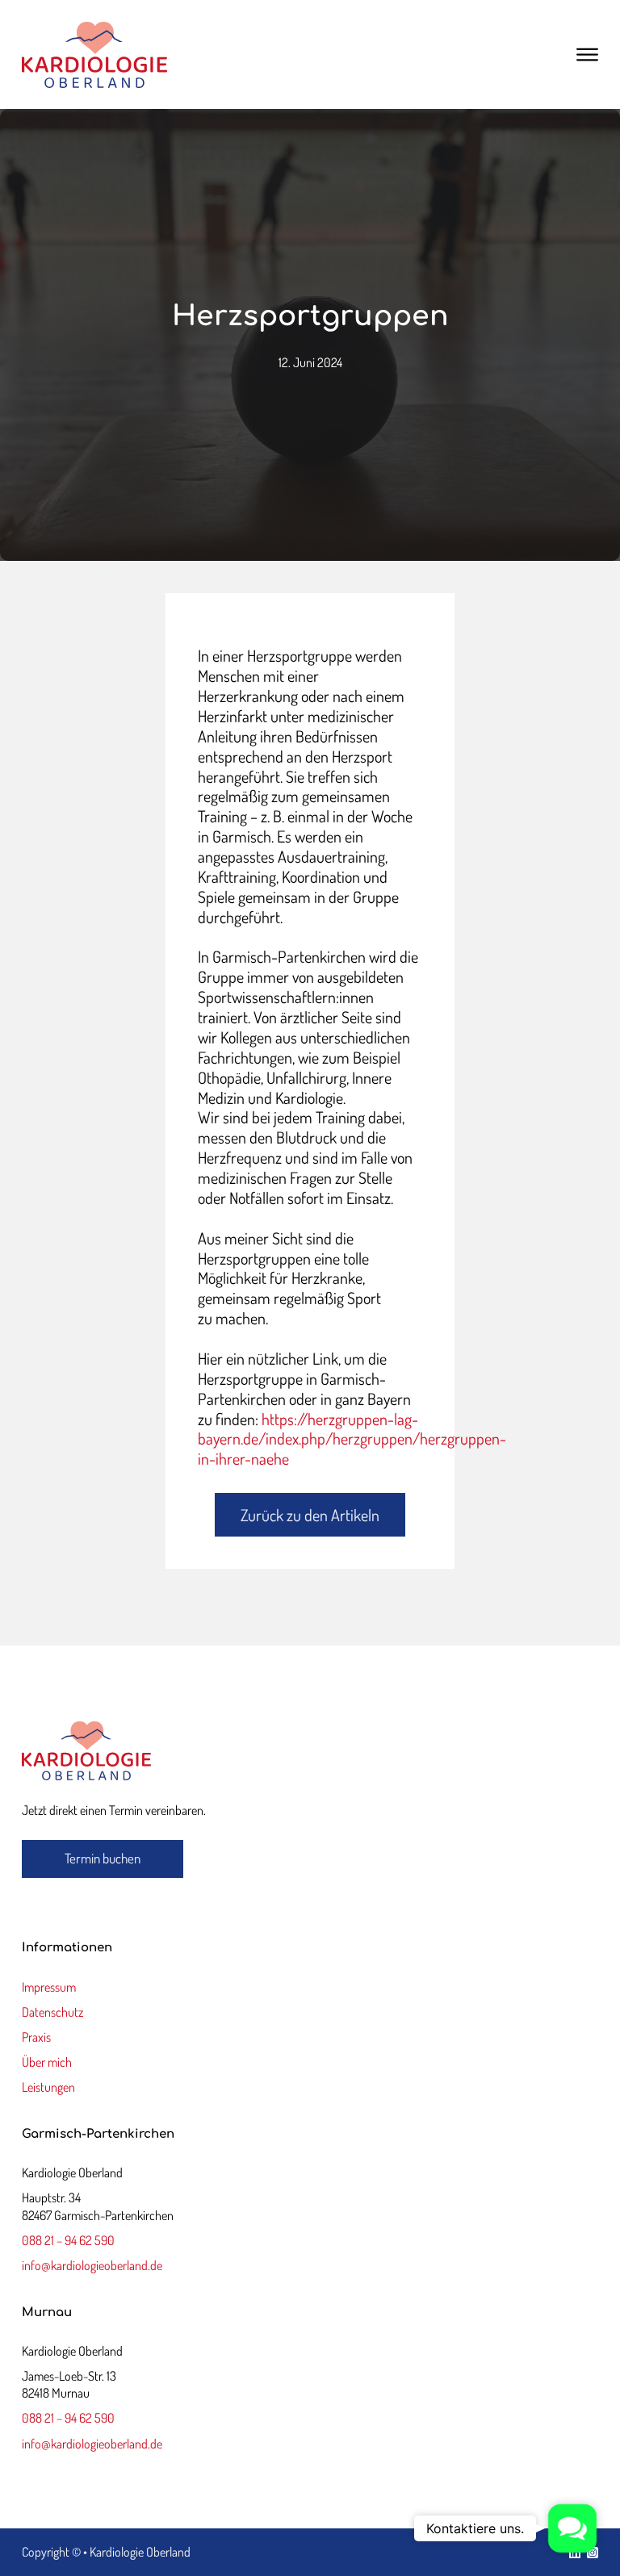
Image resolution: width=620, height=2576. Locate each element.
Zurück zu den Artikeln (310, 1515)
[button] (572, 2528)
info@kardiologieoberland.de (92, 2265)
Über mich (47, 2062)
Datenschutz (52, 2012)
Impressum (49, 1987)
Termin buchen (103, 1858)
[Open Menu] (587, 55)
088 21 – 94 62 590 (68, 2240)
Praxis (36, 2037)
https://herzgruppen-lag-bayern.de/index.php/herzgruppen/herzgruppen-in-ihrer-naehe (352, 1439)
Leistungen (48, 2087)
